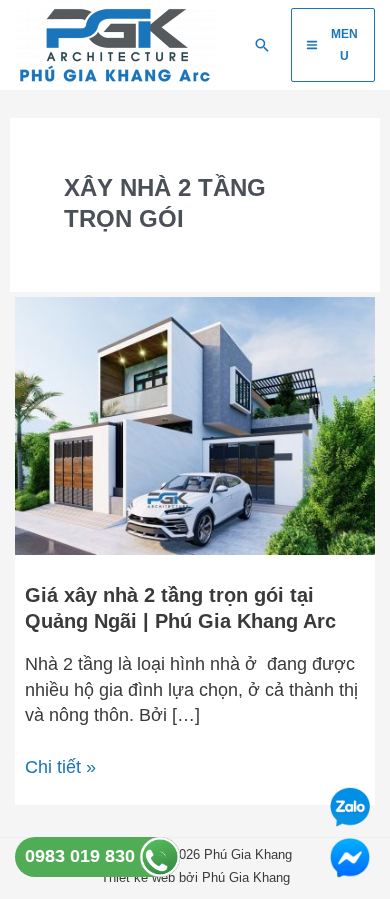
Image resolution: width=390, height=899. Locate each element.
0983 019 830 (82, 856)
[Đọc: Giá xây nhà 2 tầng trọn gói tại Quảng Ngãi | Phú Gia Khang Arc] (195, 425)
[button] (262, 45)
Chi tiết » (60, 766)
